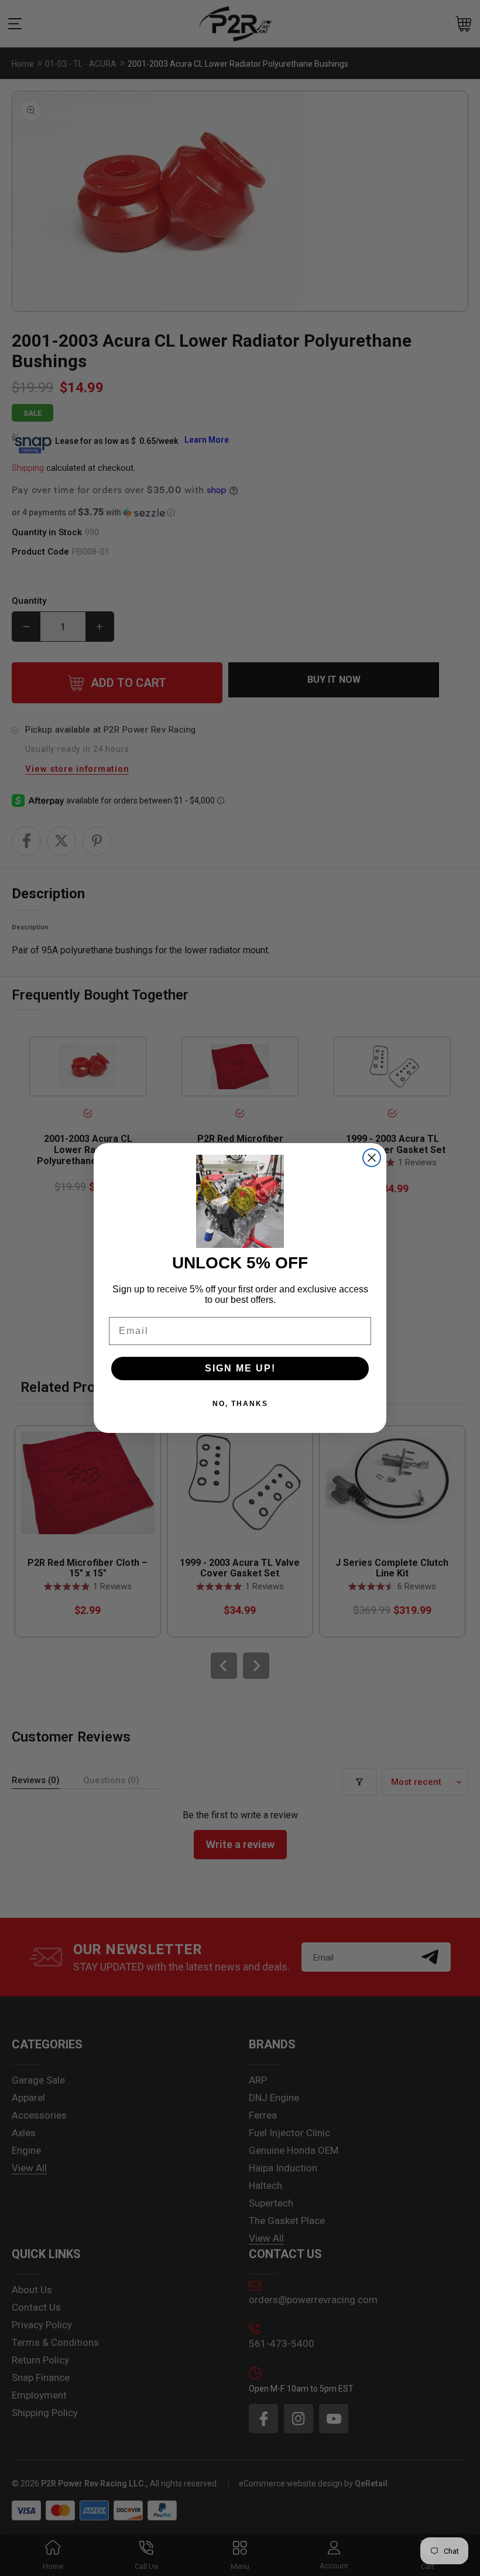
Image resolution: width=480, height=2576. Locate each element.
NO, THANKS (240, 1404)
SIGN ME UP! (240, 1368)
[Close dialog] (372, 1158)
